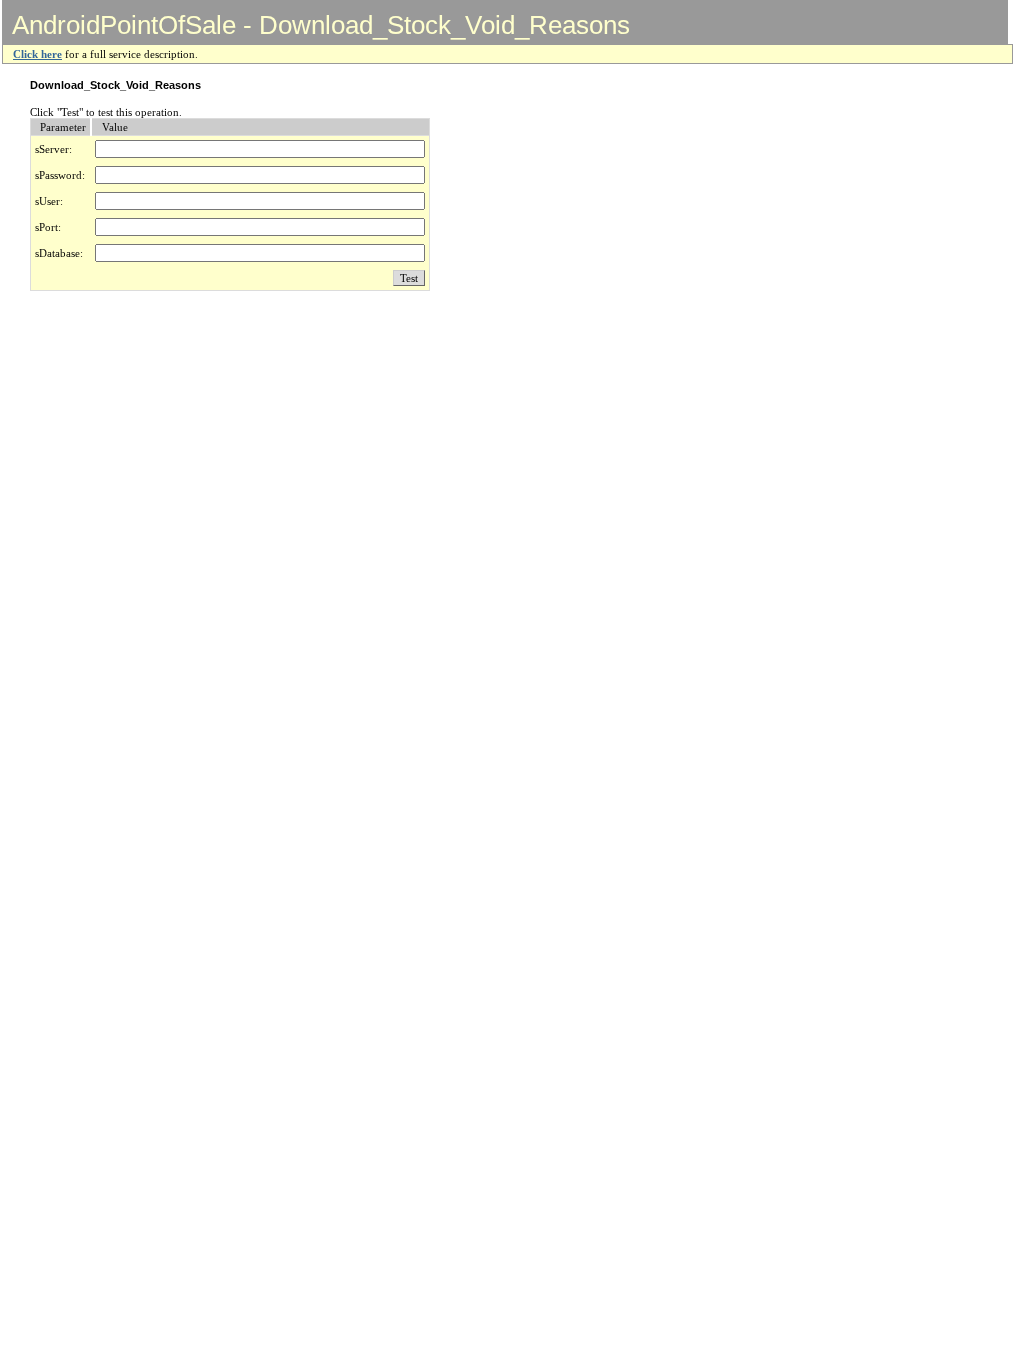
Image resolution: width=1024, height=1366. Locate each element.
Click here (37, 54)
